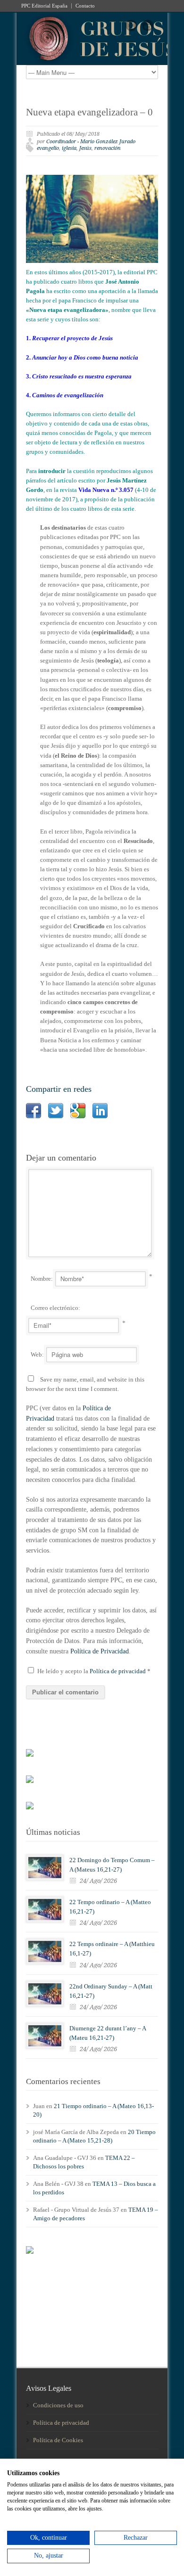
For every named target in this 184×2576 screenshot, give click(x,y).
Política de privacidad (118, 1671)
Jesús (85, 148)
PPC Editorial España (44, 6)
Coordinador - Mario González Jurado (91, 142)
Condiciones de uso (58, 2405)
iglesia (69, 148)
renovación (108, 148)
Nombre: (42, 1279)
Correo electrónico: (55, 1308)
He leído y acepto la (94, 1671)
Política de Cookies (58, 2440)
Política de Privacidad (100, 1651)
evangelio (48, 148)
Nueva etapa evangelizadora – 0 (89, 112)
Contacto (85, 6)
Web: (37, 1354)
